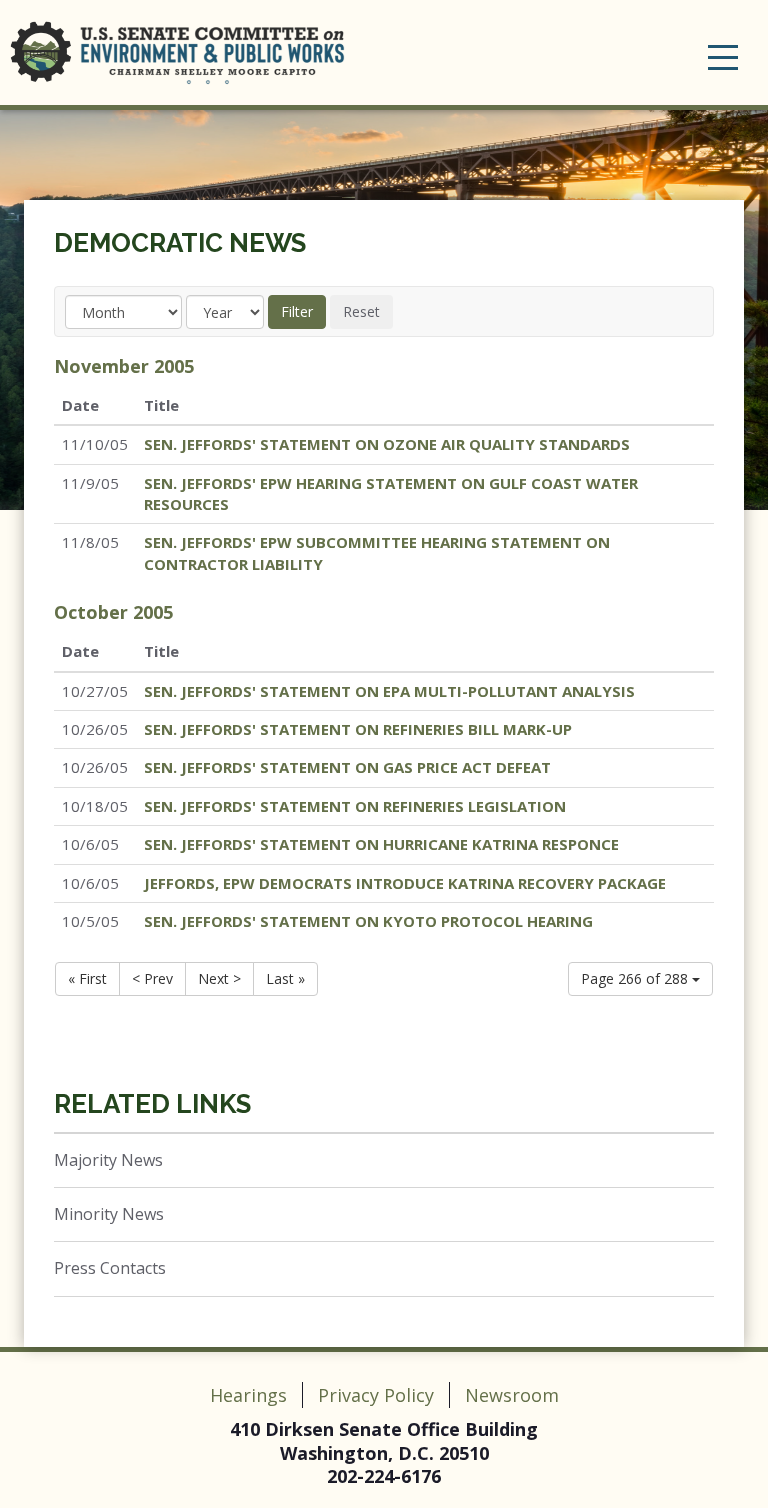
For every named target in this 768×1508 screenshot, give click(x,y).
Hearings (248, 1395)
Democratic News (180, 243)
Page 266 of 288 (636, 978)
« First (87, 978)
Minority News (109, 1214)
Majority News (108, 1160)
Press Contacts (110, 1268)
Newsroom (512, 1395)
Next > (219, 978)
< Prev (152, 978)
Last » (285, 978)
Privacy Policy (376, 1395)
